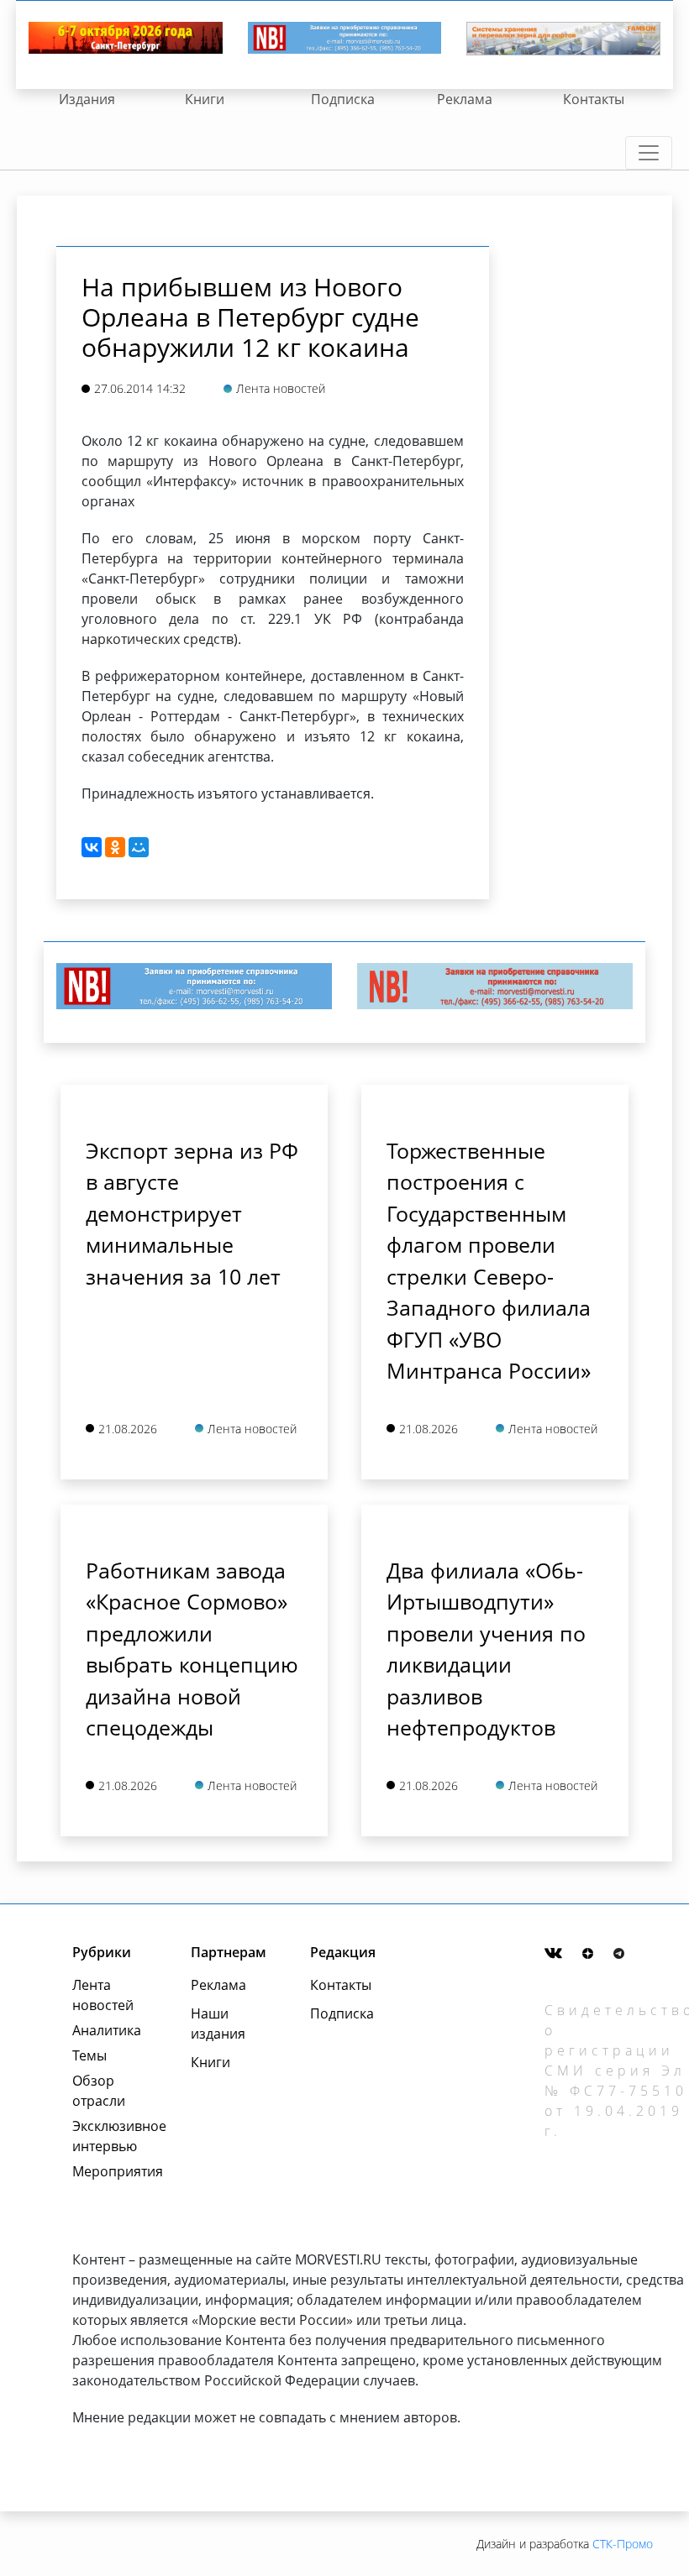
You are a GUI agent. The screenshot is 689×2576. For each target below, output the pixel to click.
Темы (89, 2055)
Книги (205, 99)
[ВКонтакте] (92, 847)
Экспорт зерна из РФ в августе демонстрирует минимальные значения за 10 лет (192, 1213)
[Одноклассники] (115, 847)
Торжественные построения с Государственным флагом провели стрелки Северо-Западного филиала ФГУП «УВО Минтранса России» (489, 1261)
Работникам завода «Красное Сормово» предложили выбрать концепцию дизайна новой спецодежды (192, 1649)
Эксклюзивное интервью (113, 2136)
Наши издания (218, 2024)
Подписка (343, 99)
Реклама (465, 99)
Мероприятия (113, 2171)
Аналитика (107, 2030)
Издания (87, 99)
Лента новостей (103, 1995)
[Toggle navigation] (649, 153)
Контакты (594, 99)
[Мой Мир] (139, 847)
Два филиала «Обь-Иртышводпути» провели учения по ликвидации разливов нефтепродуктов (486, 1649)
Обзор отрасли (99, 2091)
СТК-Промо (623, 2544)
